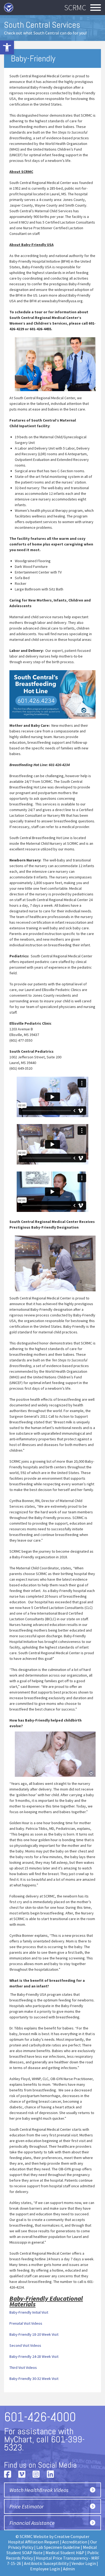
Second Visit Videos (25, 2345)
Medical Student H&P (65, 2553)
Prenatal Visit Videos (26, 2323)
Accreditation (75, 2542)
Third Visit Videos (23, 2368)
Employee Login (45, 2569)
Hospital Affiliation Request (34, 2542)
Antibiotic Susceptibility (46, 2563)
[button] (7, 47)
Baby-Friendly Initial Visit (29, 2312)
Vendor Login (84, 2563)
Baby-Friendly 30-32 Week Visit (34, 2379)
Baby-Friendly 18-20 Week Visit (34, 2334)
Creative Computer (72, 2536)
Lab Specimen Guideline (58, 2547)
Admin (69, 2569)
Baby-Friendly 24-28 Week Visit (34, 2356)
